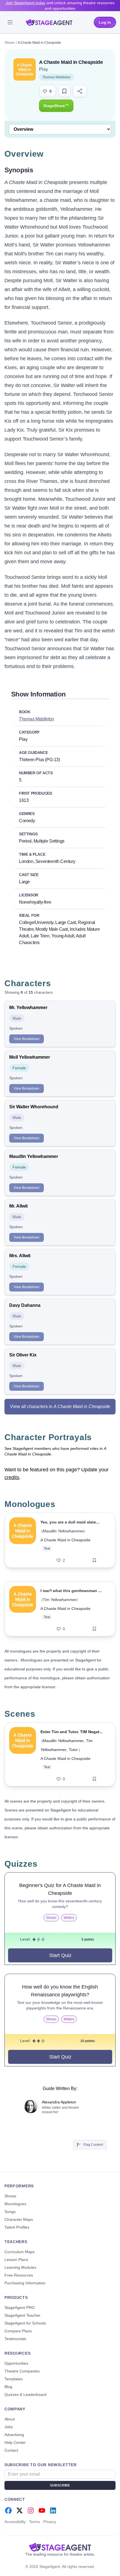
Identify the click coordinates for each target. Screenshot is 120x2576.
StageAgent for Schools (25, 2323)
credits (12, 1477)
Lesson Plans (16, 2260)
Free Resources (19, 2275)
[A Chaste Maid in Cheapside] (23, 1540)
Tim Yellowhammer (60, 1600)
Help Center (15, 2442)
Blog (8, 2387)
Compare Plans (18, 2331)
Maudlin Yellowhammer (63, 1531)
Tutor (73, 1750)
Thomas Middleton (57, 77)
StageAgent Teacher (22, 2315)
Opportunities (16, 2363)
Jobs (9, 2427)
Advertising (14, 2435)
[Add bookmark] (94, 1560)
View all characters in (60, 1406)
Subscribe (60, 2485)
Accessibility (15, 2522)
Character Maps (19, 2219)
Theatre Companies (22, 2371)
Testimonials (15, 2339)
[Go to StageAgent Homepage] (60, 2547)
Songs (10, 2212)
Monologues (15, 2204)
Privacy (50, 2522)
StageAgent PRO (20, 2307)
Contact (11, 2450)
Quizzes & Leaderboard (25, 2394)
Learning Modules (20, 2267)
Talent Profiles (17, 2227)
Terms (34, 2522)
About (10, 2419)
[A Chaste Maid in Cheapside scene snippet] (23, 1754)
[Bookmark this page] (64, 91)
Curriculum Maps (20, 2252)
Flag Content (93, 2145)
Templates (14, 2379)
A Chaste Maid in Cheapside (65, 1540)
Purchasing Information (25, 2283)
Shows (10, 43)
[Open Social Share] (80, 91)
